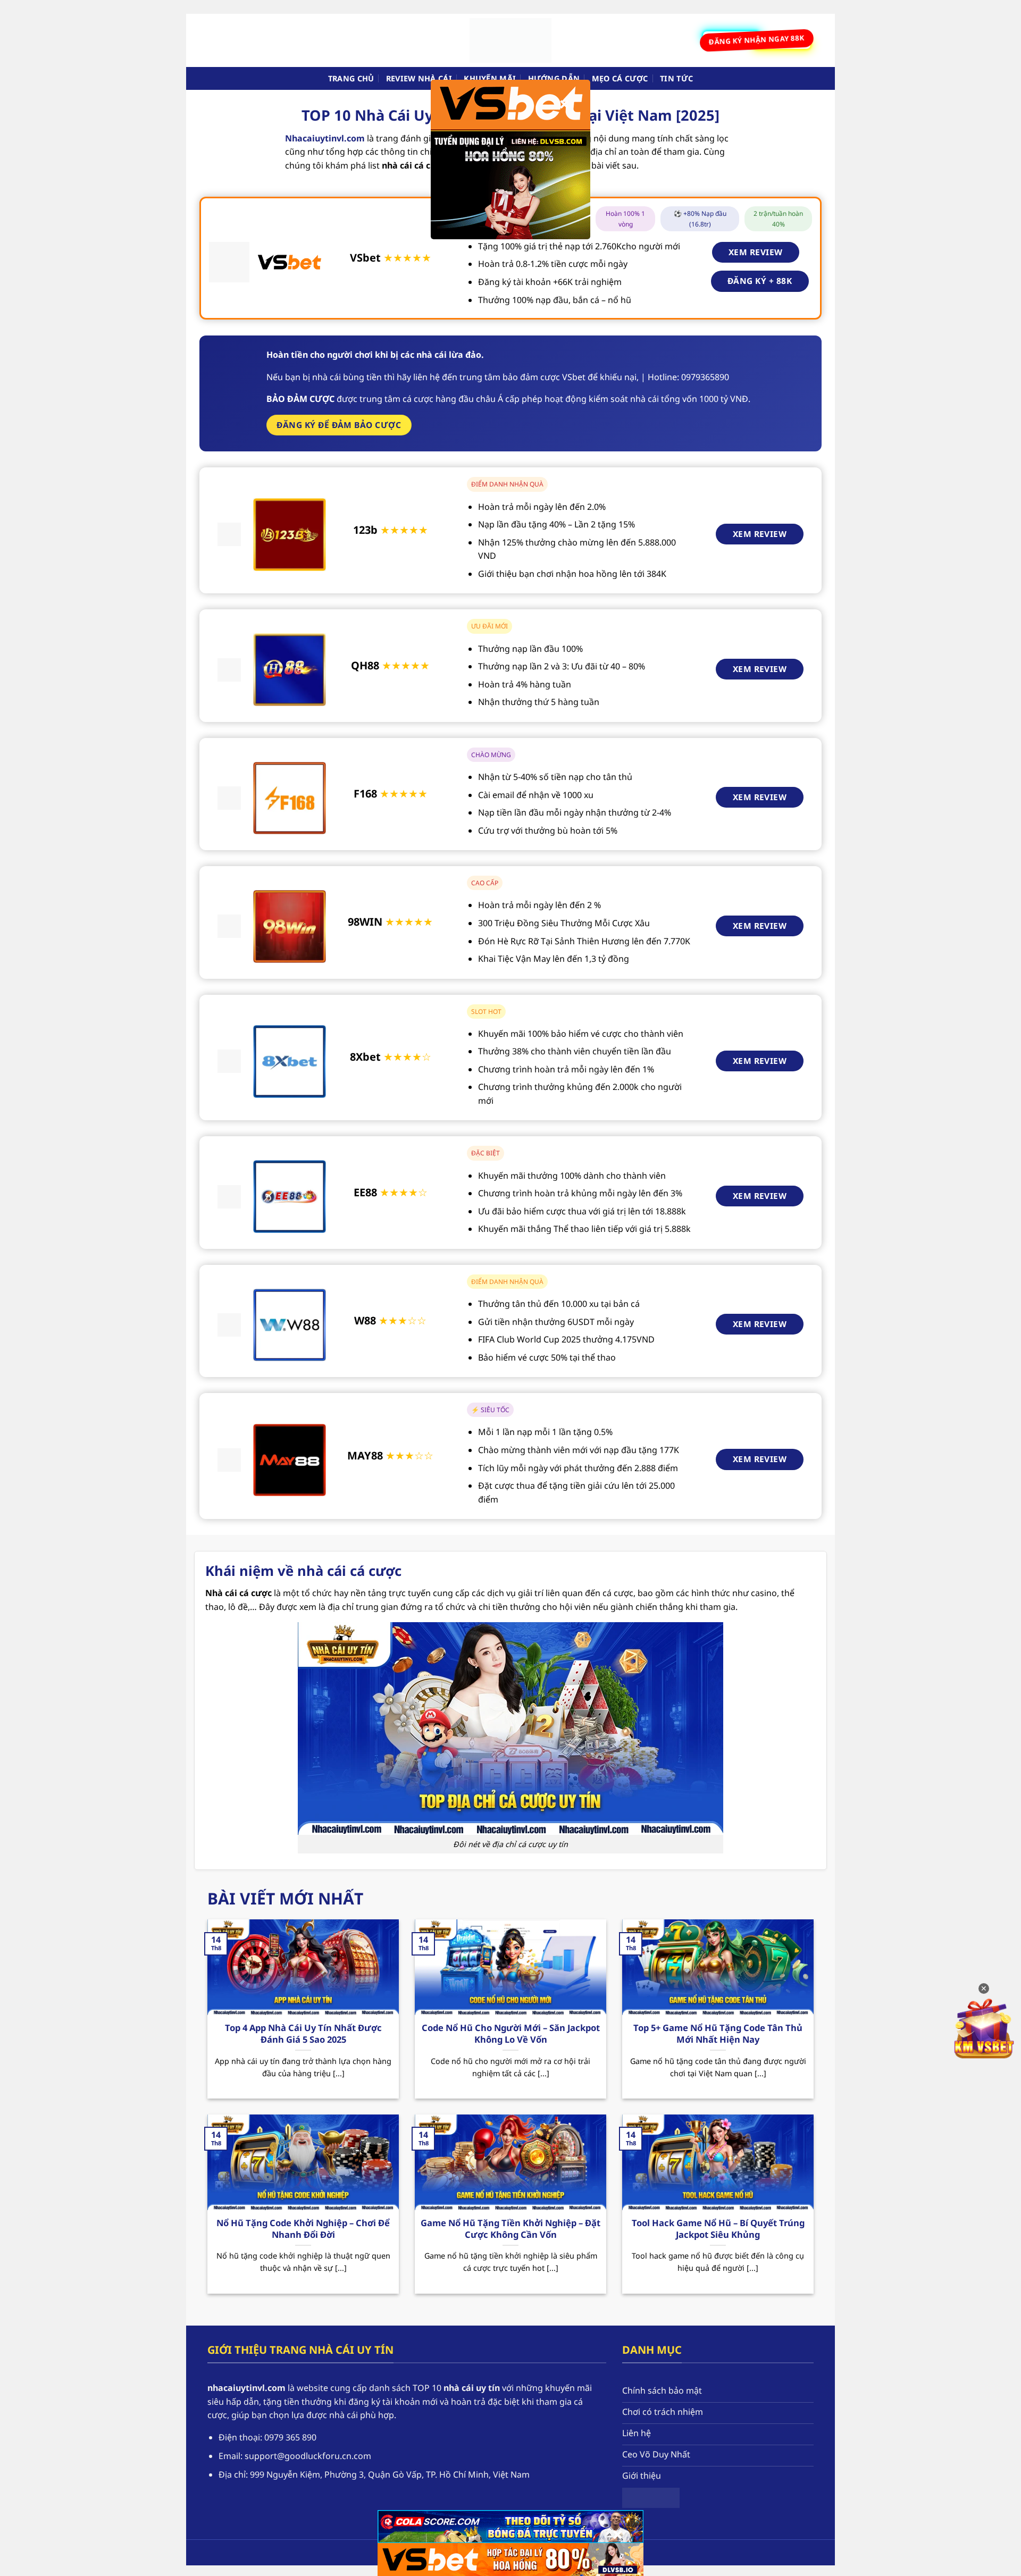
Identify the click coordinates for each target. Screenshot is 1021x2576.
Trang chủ (351, 78)
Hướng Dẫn (554, 78)
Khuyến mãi (490, 78)
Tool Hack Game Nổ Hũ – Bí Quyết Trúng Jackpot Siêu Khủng (718, 2229)
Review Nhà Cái (419, 78)
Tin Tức (676, 78)
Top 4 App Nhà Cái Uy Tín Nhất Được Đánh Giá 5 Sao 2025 (303, 2033)
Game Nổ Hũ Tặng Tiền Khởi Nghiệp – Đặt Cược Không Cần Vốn (510, 2229)
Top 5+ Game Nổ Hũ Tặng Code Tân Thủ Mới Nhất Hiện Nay (718, 2033)
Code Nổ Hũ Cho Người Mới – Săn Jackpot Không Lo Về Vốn (511, 2033)
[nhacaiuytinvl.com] (510, 40)
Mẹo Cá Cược (620, 78)
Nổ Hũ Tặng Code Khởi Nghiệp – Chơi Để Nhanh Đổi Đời (303, 2229)
